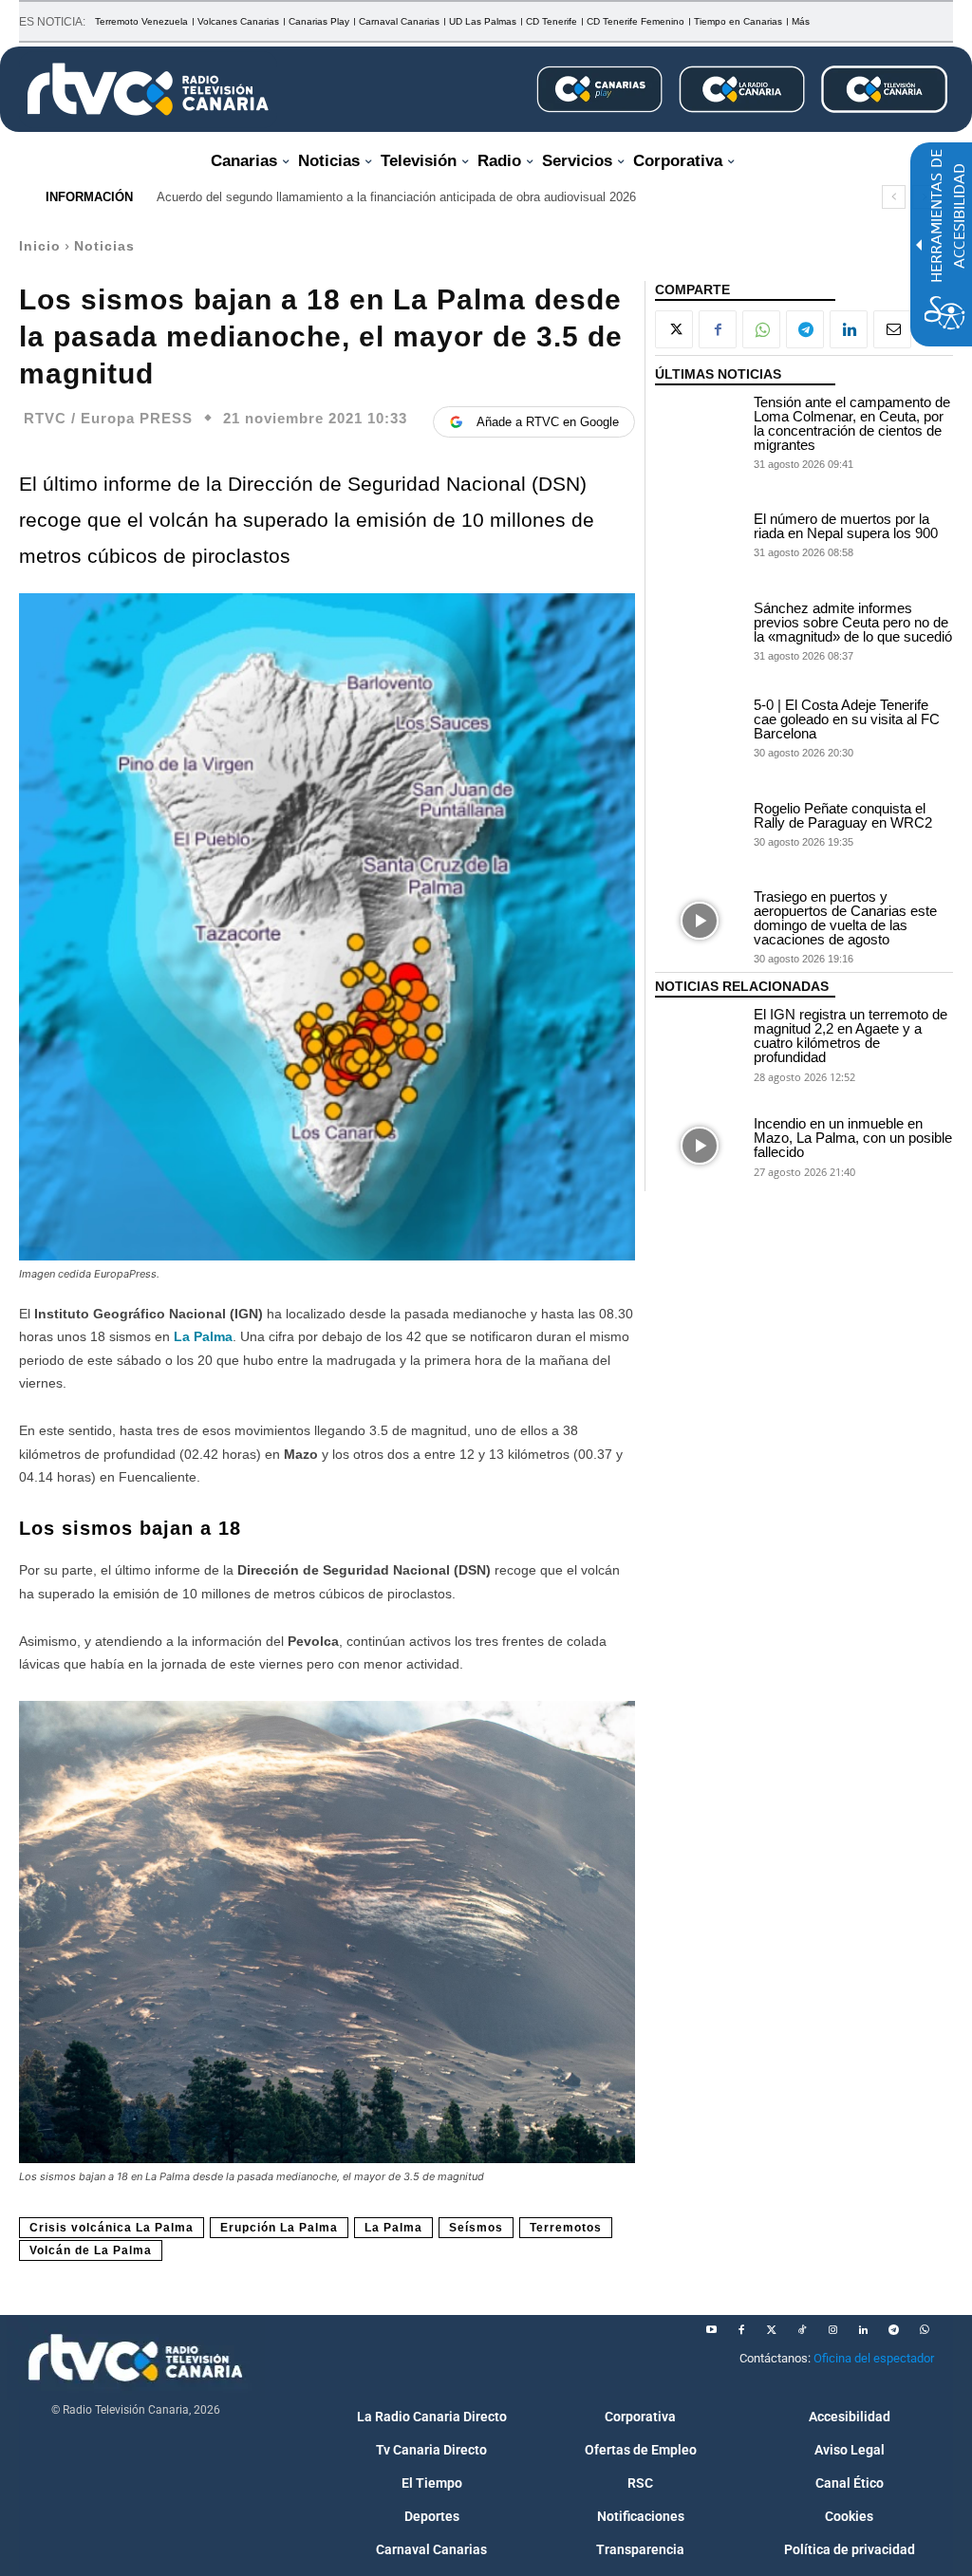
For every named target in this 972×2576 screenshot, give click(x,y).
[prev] (894, 197)
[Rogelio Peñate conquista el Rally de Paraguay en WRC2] (700, 824)
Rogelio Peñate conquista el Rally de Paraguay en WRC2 (843, 815)
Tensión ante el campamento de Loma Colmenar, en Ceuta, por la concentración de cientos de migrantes (852, 423)
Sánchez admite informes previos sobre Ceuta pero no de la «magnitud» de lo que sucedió (853, 622)
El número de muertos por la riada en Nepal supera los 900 (846, 526)
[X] (674, 329)
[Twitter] (772, 2330)
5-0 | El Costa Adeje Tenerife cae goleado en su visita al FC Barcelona (847, 719)
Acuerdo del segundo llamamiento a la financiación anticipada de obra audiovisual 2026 (396, 197)
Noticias (104, 246)
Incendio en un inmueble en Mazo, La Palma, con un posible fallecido (853, 1138)
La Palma (203, 1336)
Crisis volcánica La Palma (112, 2228)
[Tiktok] (802, 2330)
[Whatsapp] (924, 2330)
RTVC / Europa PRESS (108, 418)
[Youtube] (711, 2330)
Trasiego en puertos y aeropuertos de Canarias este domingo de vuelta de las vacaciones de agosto (845, 918)
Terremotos (566, 2228)
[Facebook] (718, 329)
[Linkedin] (849, 329)
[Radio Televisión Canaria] (148, 89)
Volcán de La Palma (91, 2250)
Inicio (40, 246)
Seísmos (476, 2228)
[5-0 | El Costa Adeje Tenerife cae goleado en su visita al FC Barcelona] (700, 727)
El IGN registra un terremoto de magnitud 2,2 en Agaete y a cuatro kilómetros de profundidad (850, 1036)
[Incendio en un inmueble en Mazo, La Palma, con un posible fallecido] (700, 1146)
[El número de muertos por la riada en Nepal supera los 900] (700, 533)
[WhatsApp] (761, 329)
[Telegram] (805, 329)
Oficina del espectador (874, 2358)
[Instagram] (832, 2330)
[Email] (892, 329)
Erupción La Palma (279, 2228)
